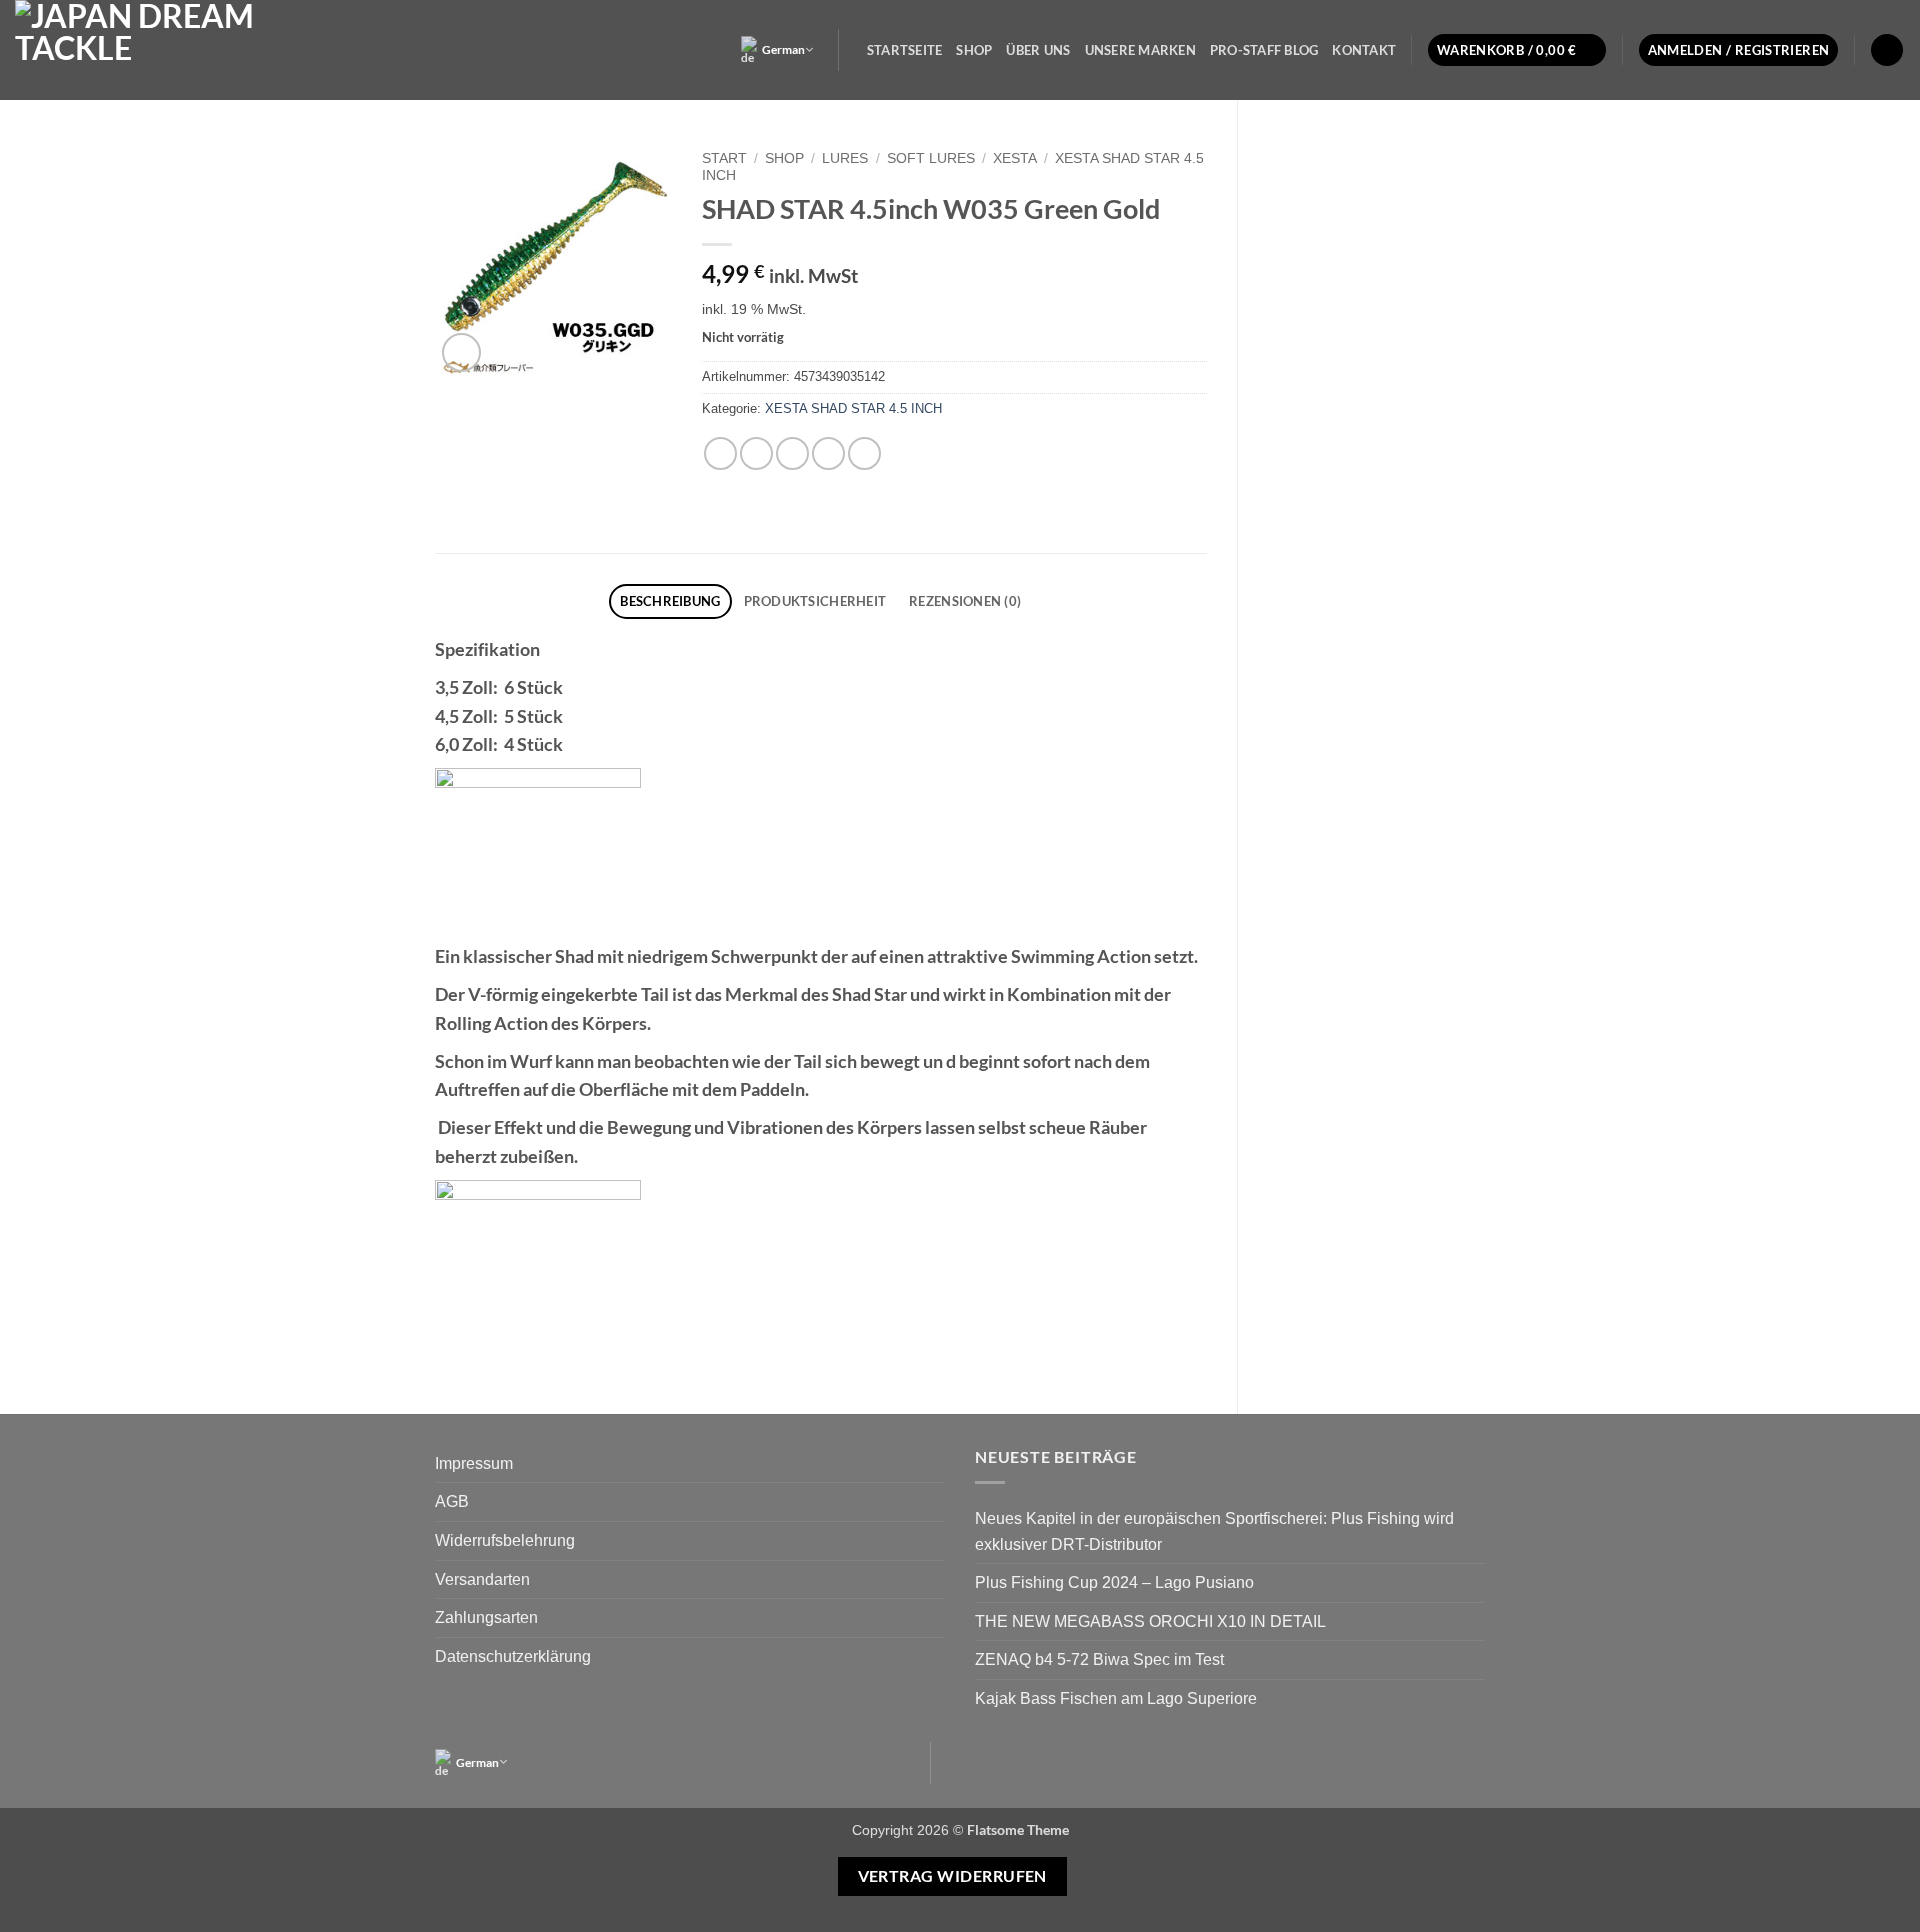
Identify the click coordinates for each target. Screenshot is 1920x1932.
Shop (974, 50)
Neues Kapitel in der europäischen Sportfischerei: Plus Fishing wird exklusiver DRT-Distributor (1214, 1531)
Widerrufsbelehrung (505, 1540)
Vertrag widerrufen (952, 1876)
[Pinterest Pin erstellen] (828, 453)
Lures (845, 158)
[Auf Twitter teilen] (756, 453)
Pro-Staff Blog (1264, 50)
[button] (1517, 50)
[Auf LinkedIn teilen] (864, 453)
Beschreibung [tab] (670, 601)
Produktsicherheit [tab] (815, 601)
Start (724, 158)
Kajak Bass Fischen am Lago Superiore (1116, 1698)
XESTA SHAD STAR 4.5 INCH (853, 408)
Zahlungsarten (486, 1617)
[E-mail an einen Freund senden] (792, 453)
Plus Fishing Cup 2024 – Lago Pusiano (1114, 1582)
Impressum (474, 1463)
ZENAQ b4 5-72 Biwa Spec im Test (1099, 1659)
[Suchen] (1887, 50)
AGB (452, 1501)
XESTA (1015, 158)
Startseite (905, 50)
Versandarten (482, 1579)
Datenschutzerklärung (513, 1656)
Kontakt (1364, 50)
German (783, 49)
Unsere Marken (1140, 50)
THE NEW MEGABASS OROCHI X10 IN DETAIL (1150, 1621)
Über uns (1038, 50)
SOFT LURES (931, 158)
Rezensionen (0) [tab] (965, 601)
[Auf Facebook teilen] (720, 453)
